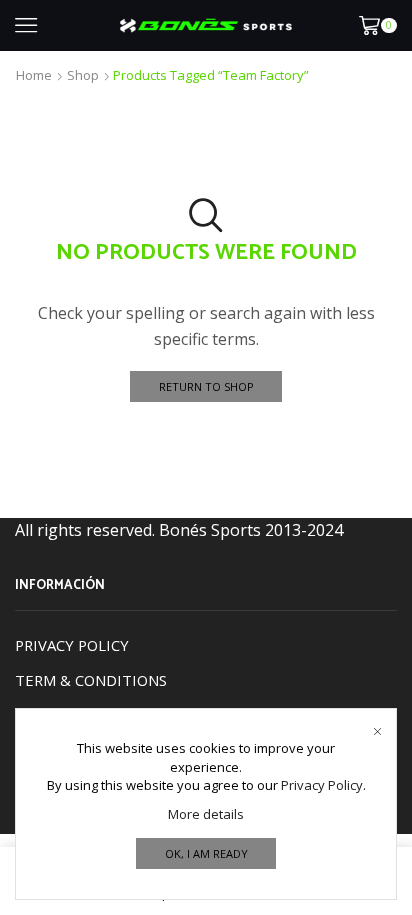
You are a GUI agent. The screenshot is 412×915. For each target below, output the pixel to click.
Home (34, 75)
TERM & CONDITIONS (91, 680)
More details (206, 814)
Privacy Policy (322, 785)
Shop (83, 75)
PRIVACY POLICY (72, 645)
